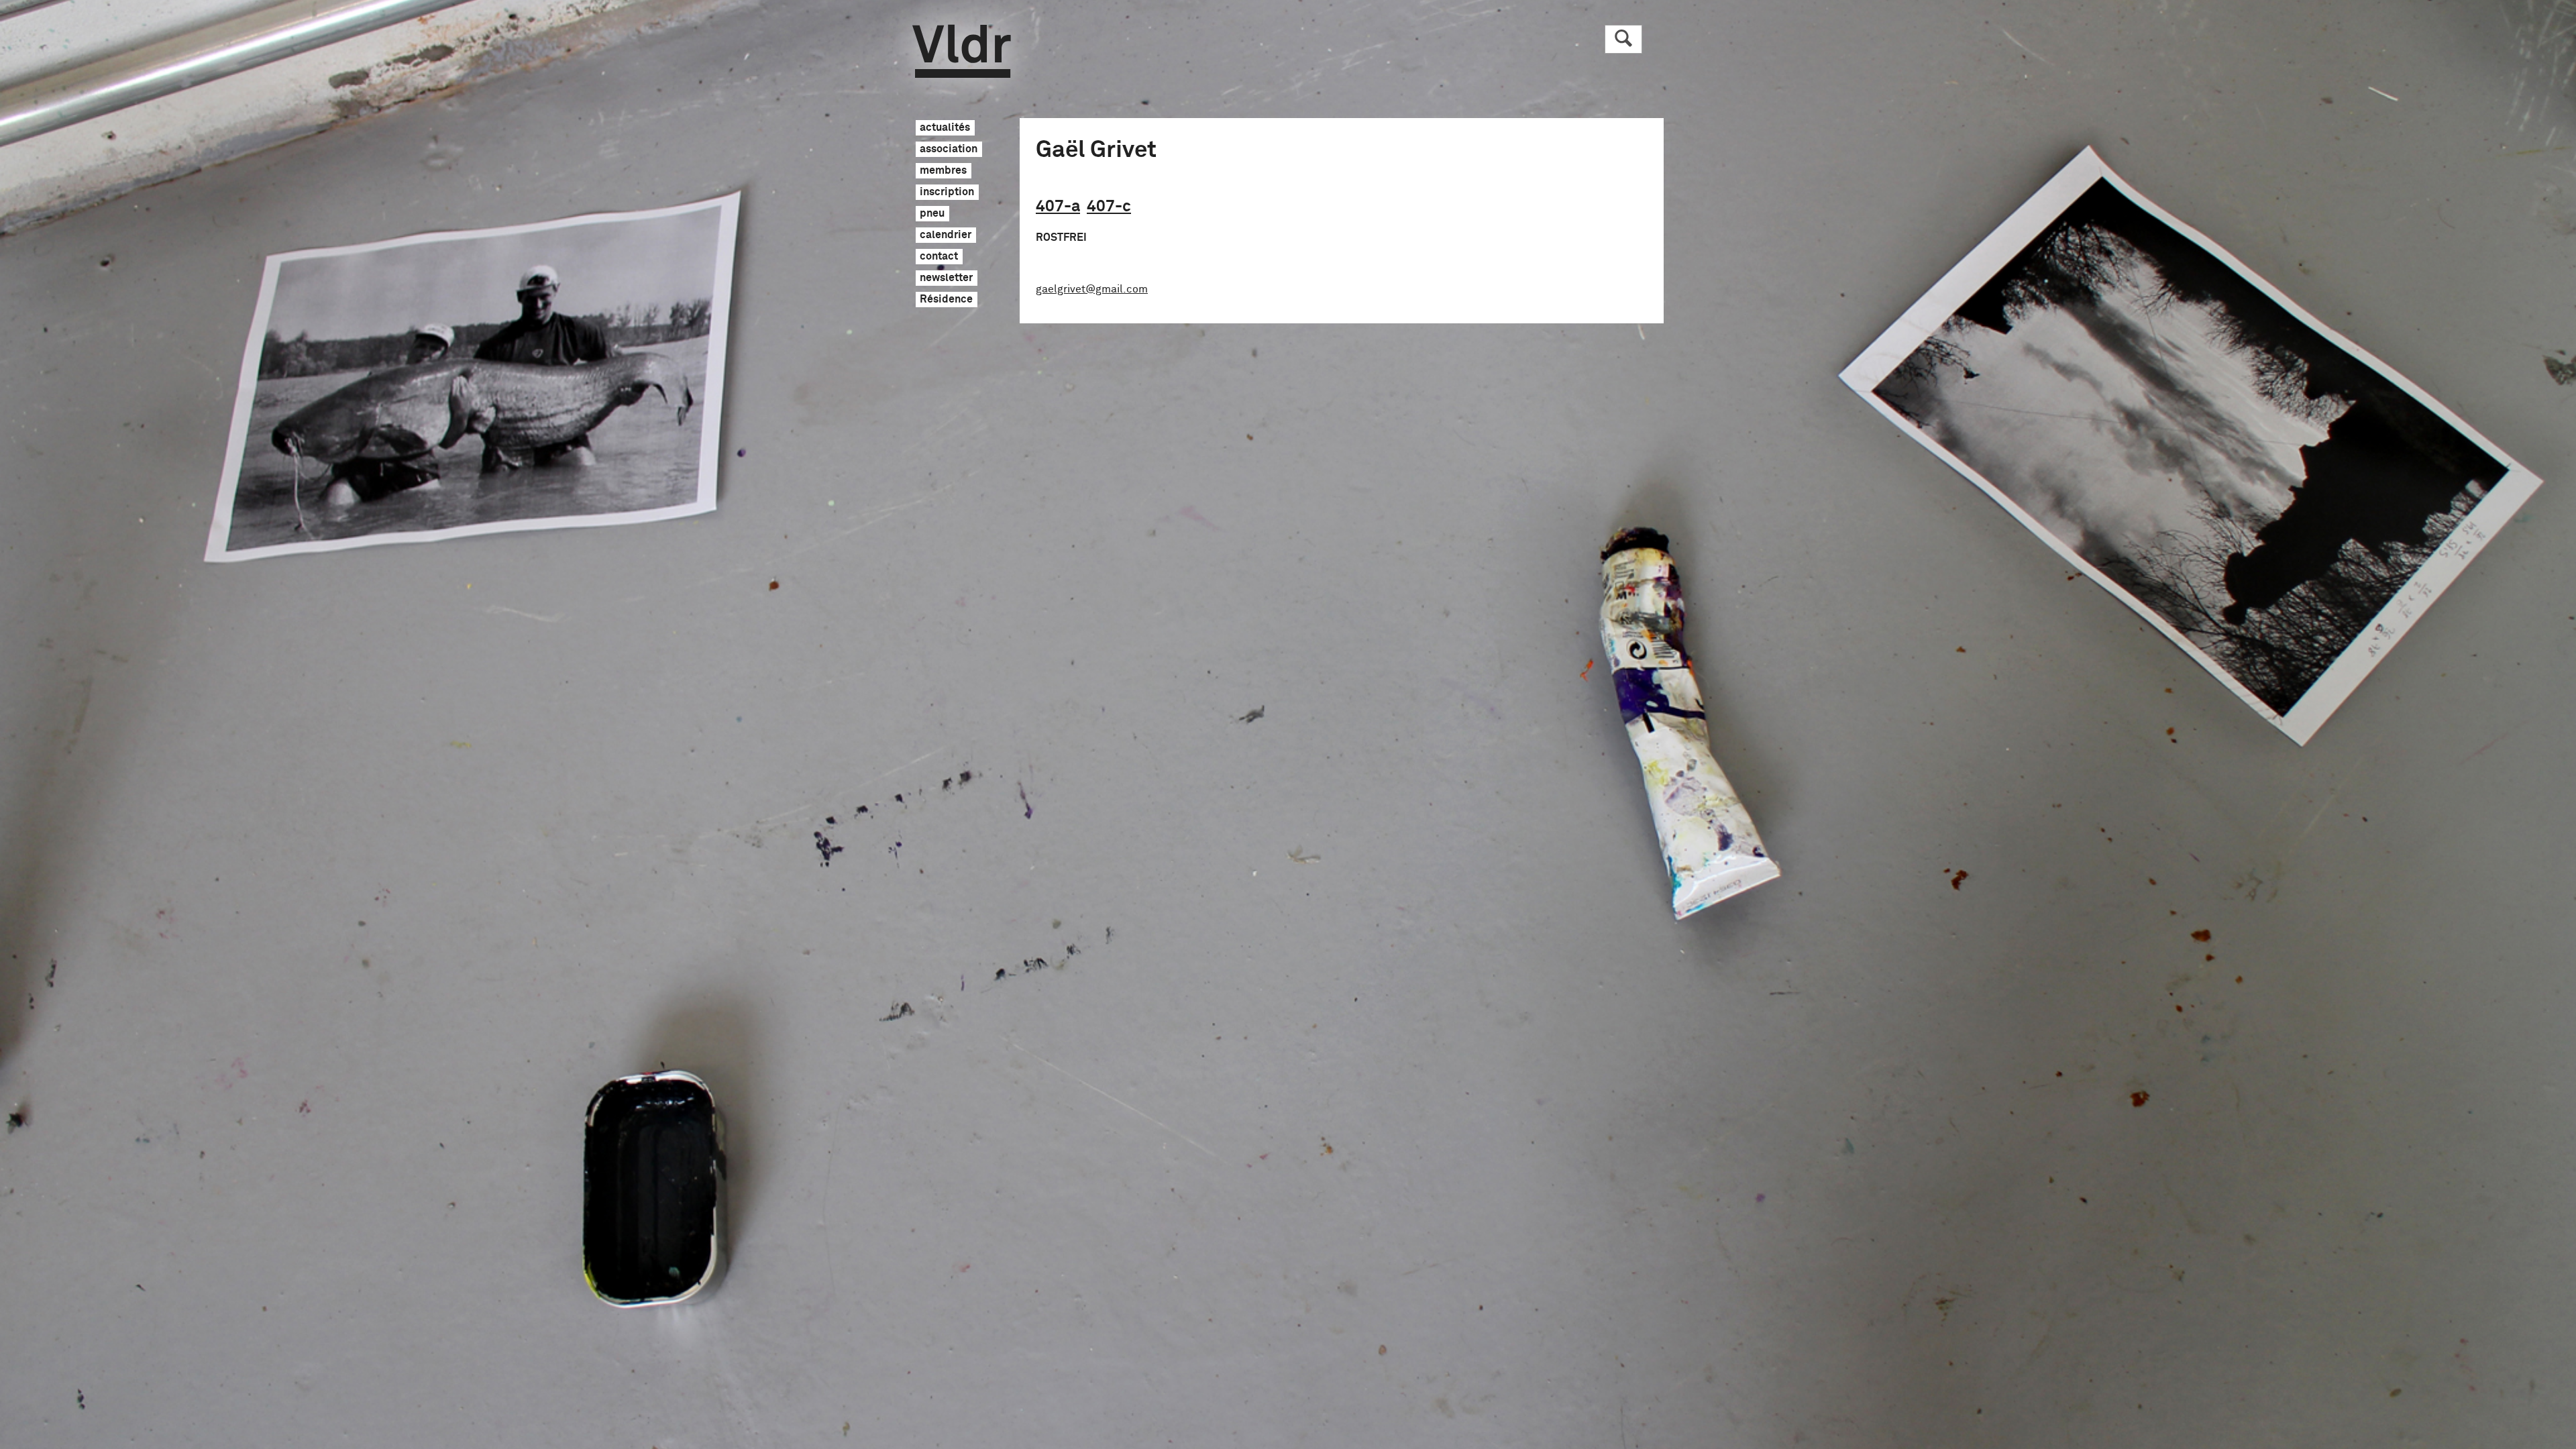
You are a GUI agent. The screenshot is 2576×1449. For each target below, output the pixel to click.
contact (939, 257)
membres (943, 171)
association (949, 150)
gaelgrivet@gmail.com (1092, 289)
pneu (932, 214)
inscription (947, 193)
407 (1058, 207)
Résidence (946, 300)
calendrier (946, 235)
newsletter (946, 278)
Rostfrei (1061, 237)
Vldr (962, 51)
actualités (945, 128)
